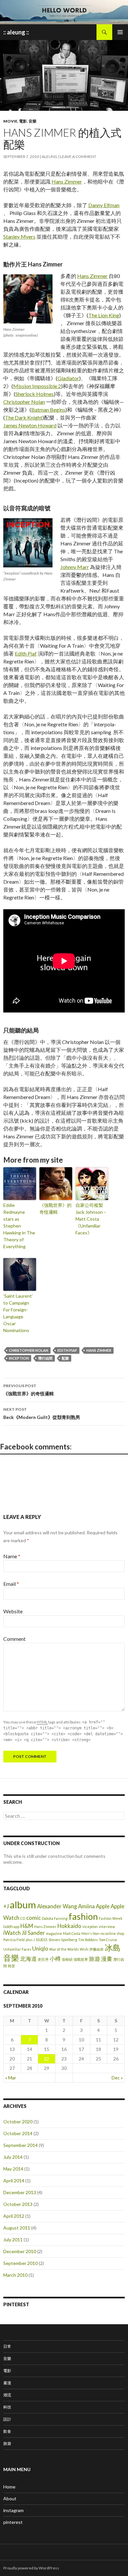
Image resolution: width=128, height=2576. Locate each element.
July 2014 (13, 2157)
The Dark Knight (24, 417)
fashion (83, 1916)
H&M (27, 1926)
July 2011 (13, 2240)
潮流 (7, 2395)
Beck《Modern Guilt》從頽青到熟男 (42, 1413)
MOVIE (10, 121)
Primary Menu (120, 32)
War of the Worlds (64, 1949)
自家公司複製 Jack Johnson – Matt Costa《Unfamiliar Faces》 (91, 1219)
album (23, 1905)
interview (107, 1927)
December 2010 (20, 2251)
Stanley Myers (19, 236)
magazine (54, 1933)
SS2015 (42, 1940)
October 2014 (18, 2133)
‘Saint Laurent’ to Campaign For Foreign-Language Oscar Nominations (18, 1313)
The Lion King (104, 315)
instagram (13, 2510)
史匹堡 (43, 1959)
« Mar (11, 2078)
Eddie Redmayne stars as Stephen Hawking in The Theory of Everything (19, 1226)
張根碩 (67, 1959)
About (10, 2498)
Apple (103, 1906)
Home (9, 2487)
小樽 (55, 1959)
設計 (7, 2419)
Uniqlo (40, 1948)
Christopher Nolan (24, 402)
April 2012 (14, 2216)
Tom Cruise (108, 1940)
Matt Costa (72, 1933)
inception (19, 1358)
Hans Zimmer (67, 181)
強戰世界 (81, 1959)
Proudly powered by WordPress (31, 2568)
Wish (84, 1949)
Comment (14, 1639)
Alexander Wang (57, 1906)
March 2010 (15, 2275)
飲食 (7, 2431)
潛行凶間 (45, 1358)
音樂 (32, 121)
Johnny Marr (75, 567)
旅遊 (95, 1959)
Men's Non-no (93, 1933)
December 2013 (20, 2192)
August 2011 (17, 2228)
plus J (30, 1940)
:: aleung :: (16, 32)
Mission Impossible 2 (37, 386)
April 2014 (14, 2181)
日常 (7, 2346)
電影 (23, 121)
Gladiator (68, 378)
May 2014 (13, 2169)
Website (13, 1611)
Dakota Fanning (55, 1918)
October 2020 (18, 2122)
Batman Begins (48, 410)
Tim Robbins (88, 1940)
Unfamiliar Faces (17, 1949)
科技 (7, 2407)
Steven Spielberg (63, 1940)
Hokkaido (69, 1926)
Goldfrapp (11, 1927)
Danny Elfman (104, 205)
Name (12, 1556)
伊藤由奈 (96, 1949)
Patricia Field (14, 1940)
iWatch (12, 1933)
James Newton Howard (30, 425)
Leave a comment (78, 157)
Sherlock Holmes (35, 394)
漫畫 (107, 1959)
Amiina (86, 1906)
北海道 (28, 1959)
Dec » (117, 2078)
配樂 (65, 1358)
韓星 (11, 1966)
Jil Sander (33, 1933)
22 (47, 2059)
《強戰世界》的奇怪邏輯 (55, 1209)
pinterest (13, 2522)
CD (23, 1918)
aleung (50, 157)
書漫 (7, 2383)
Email (11, 1584)
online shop (115, 1933)
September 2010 (21, 2263)
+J (6, 1906)
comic (33, 1918)
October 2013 (18, 2204)
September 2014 (21, 2145)
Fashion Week (111, 1918)
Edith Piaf (26, 653)
